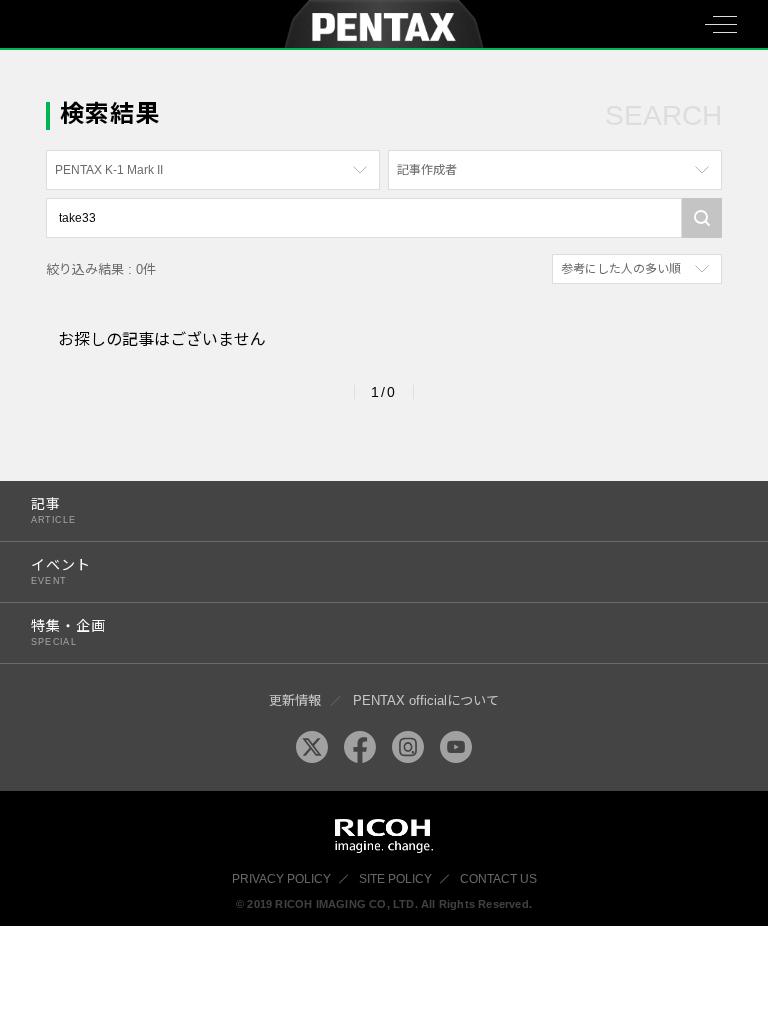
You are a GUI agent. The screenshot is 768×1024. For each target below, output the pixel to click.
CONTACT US (498, 879)
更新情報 (295, 700)
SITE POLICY (395, 879)
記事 (53, 510)
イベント (61, 571)
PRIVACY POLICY (281, 879)
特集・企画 (68, 632)
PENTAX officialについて (426, 700)
